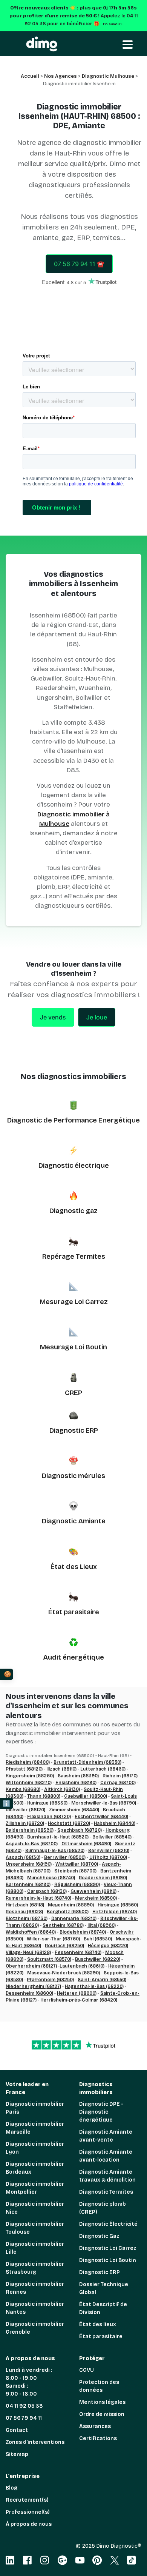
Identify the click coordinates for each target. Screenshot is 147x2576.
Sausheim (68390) (78, 1776)
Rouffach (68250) (64, 1946)
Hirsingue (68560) (118, 1905)
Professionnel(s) (28, 2512)
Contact (17, 2430)
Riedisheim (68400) (28, 1762)
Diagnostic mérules (73, 1476)
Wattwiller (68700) (77, 1864)
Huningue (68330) (47, 1803)
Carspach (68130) (47, 1891)
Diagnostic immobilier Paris (35, 2108)
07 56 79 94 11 (24, 2418)
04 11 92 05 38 (24, 2406)
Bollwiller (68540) (112, 1837)
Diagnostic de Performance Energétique (73, 1120)
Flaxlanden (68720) (49, 1817)
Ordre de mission (102, 2414)
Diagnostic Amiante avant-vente (106, 2136)
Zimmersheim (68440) (74, 1810)
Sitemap (17, 2454)
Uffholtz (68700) (108, 1857)
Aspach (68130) (23, 1857)
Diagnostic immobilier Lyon (35, 2148)
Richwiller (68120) (25, 1810)
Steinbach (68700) (75, 1871)
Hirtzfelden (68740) (115, 1912)
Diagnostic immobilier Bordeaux (35, 2168)
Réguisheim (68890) (77, 1885)
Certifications (98, 2438)
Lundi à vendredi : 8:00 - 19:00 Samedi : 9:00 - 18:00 (29, 2382)
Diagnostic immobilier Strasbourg (35, 2268)
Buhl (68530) (98, 1939)
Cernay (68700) (118, 1783)
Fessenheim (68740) (78, 1952)
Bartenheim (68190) (28, 1885)
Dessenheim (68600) (29, 1993)
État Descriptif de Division (103, 2308)
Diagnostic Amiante (74, 1521)
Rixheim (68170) (120, 1776)
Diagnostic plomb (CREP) (103, 2208)
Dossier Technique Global (104, 2288)
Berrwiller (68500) (65, 1857)
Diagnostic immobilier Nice (35, 2208)
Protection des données (99, 2386)
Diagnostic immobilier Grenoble (35, 2328)
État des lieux (98, 2324)
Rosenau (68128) (24, 1912)
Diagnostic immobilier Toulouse (35, 2228)
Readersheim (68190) (103, 1878)
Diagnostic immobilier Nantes (35, 2308)
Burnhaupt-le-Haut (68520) (58, 1837)
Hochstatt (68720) (69, 1823)
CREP (73, 1393)
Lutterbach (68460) (103, 1769)
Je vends (53, 1017)
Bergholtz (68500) (68, 1912)
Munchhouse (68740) (51, 1878)
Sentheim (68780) (63, 1925)
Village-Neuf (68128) (28, 1952)
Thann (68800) (44, 1796)
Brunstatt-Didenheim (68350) (87, 1762)
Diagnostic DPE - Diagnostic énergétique (101, 2112)
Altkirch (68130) (62, 1789)
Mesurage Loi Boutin (73, 1347)
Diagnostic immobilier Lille (35, 2248)
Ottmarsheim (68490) (86, 1844)
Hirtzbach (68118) (25, 1905)
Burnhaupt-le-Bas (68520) (55, 1851)
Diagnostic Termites (106, 2192)
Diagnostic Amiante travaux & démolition (107, 2176)
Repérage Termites (74, 1256)
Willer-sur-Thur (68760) (53, 1939)
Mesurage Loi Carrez (74, 1302)
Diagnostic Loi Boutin (108, 2260)
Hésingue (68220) (108, 1946)
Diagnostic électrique (74, 1166)
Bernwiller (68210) (109, 1851)
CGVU (87, 2370)
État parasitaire (74, 1612)
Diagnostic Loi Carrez (108, 2248)
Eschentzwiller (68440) (101, 1817)
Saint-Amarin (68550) (102, 1980)
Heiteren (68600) (77, 1993)
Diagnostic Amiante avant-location (106, 2156)
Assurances (95, 2426)
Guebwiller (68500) (86, 1796)
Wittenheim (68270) (29, 1783)
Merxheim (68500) (96, 1898)
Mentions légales (102, 2402)
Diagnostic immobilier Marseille (35, 2128)
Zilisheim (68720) (25, 1823)
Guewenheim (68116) (93, 1891)
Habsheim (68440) (115, 1823)
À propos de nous (29, 2524)
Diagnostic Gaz (99, 2236)
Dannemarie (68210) (74, 1919)
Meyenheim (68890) (71, 1905)
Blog (11, 2488)
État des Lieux (74, 1567)
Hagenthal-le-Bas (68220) (94, 1986)
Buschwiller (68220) (98, 1959)
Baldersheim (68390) (30, 1830)
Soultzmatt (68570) (49, 1959)
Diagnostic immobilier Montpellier (35, 2188)
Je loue (97, 1017)
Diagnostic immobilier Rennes (35, 2288)
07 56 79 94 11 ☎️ (79, 264)
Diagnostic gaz (73, 1211)
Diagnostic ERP (74, 1430)
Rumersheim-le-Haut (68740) (38, 1898)
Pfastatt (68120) (24, 1769)
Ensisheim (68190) (76, 1783)
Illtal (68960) (102, 1925)
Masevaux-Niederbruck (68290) (64, 1973)
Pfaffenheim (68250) (50, 1980)
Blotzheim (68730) (27, 1919)
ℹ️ (6, 1804)
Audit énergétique (73, 1657)
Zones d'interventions (35, 2442)
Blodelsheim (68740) (83, 1932)
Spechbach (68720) (80, 1830)
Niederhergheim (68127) (33, 1986)
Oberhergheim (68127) (31, 1966)
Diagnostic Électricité (108, 2224)
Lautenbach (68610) (82, 1966)
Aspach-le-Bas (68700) (32, 1844)
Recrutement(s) (27, 2500)
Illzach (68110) (61, 1769)
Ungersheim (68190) (29, 1864)
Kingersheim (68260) (30, 1776)
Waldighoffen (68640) (31, 1932)
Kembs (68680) (23, 1789)
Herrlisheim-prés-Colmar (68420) (79, 2000)
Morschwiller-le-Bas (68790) (104, 1803)
